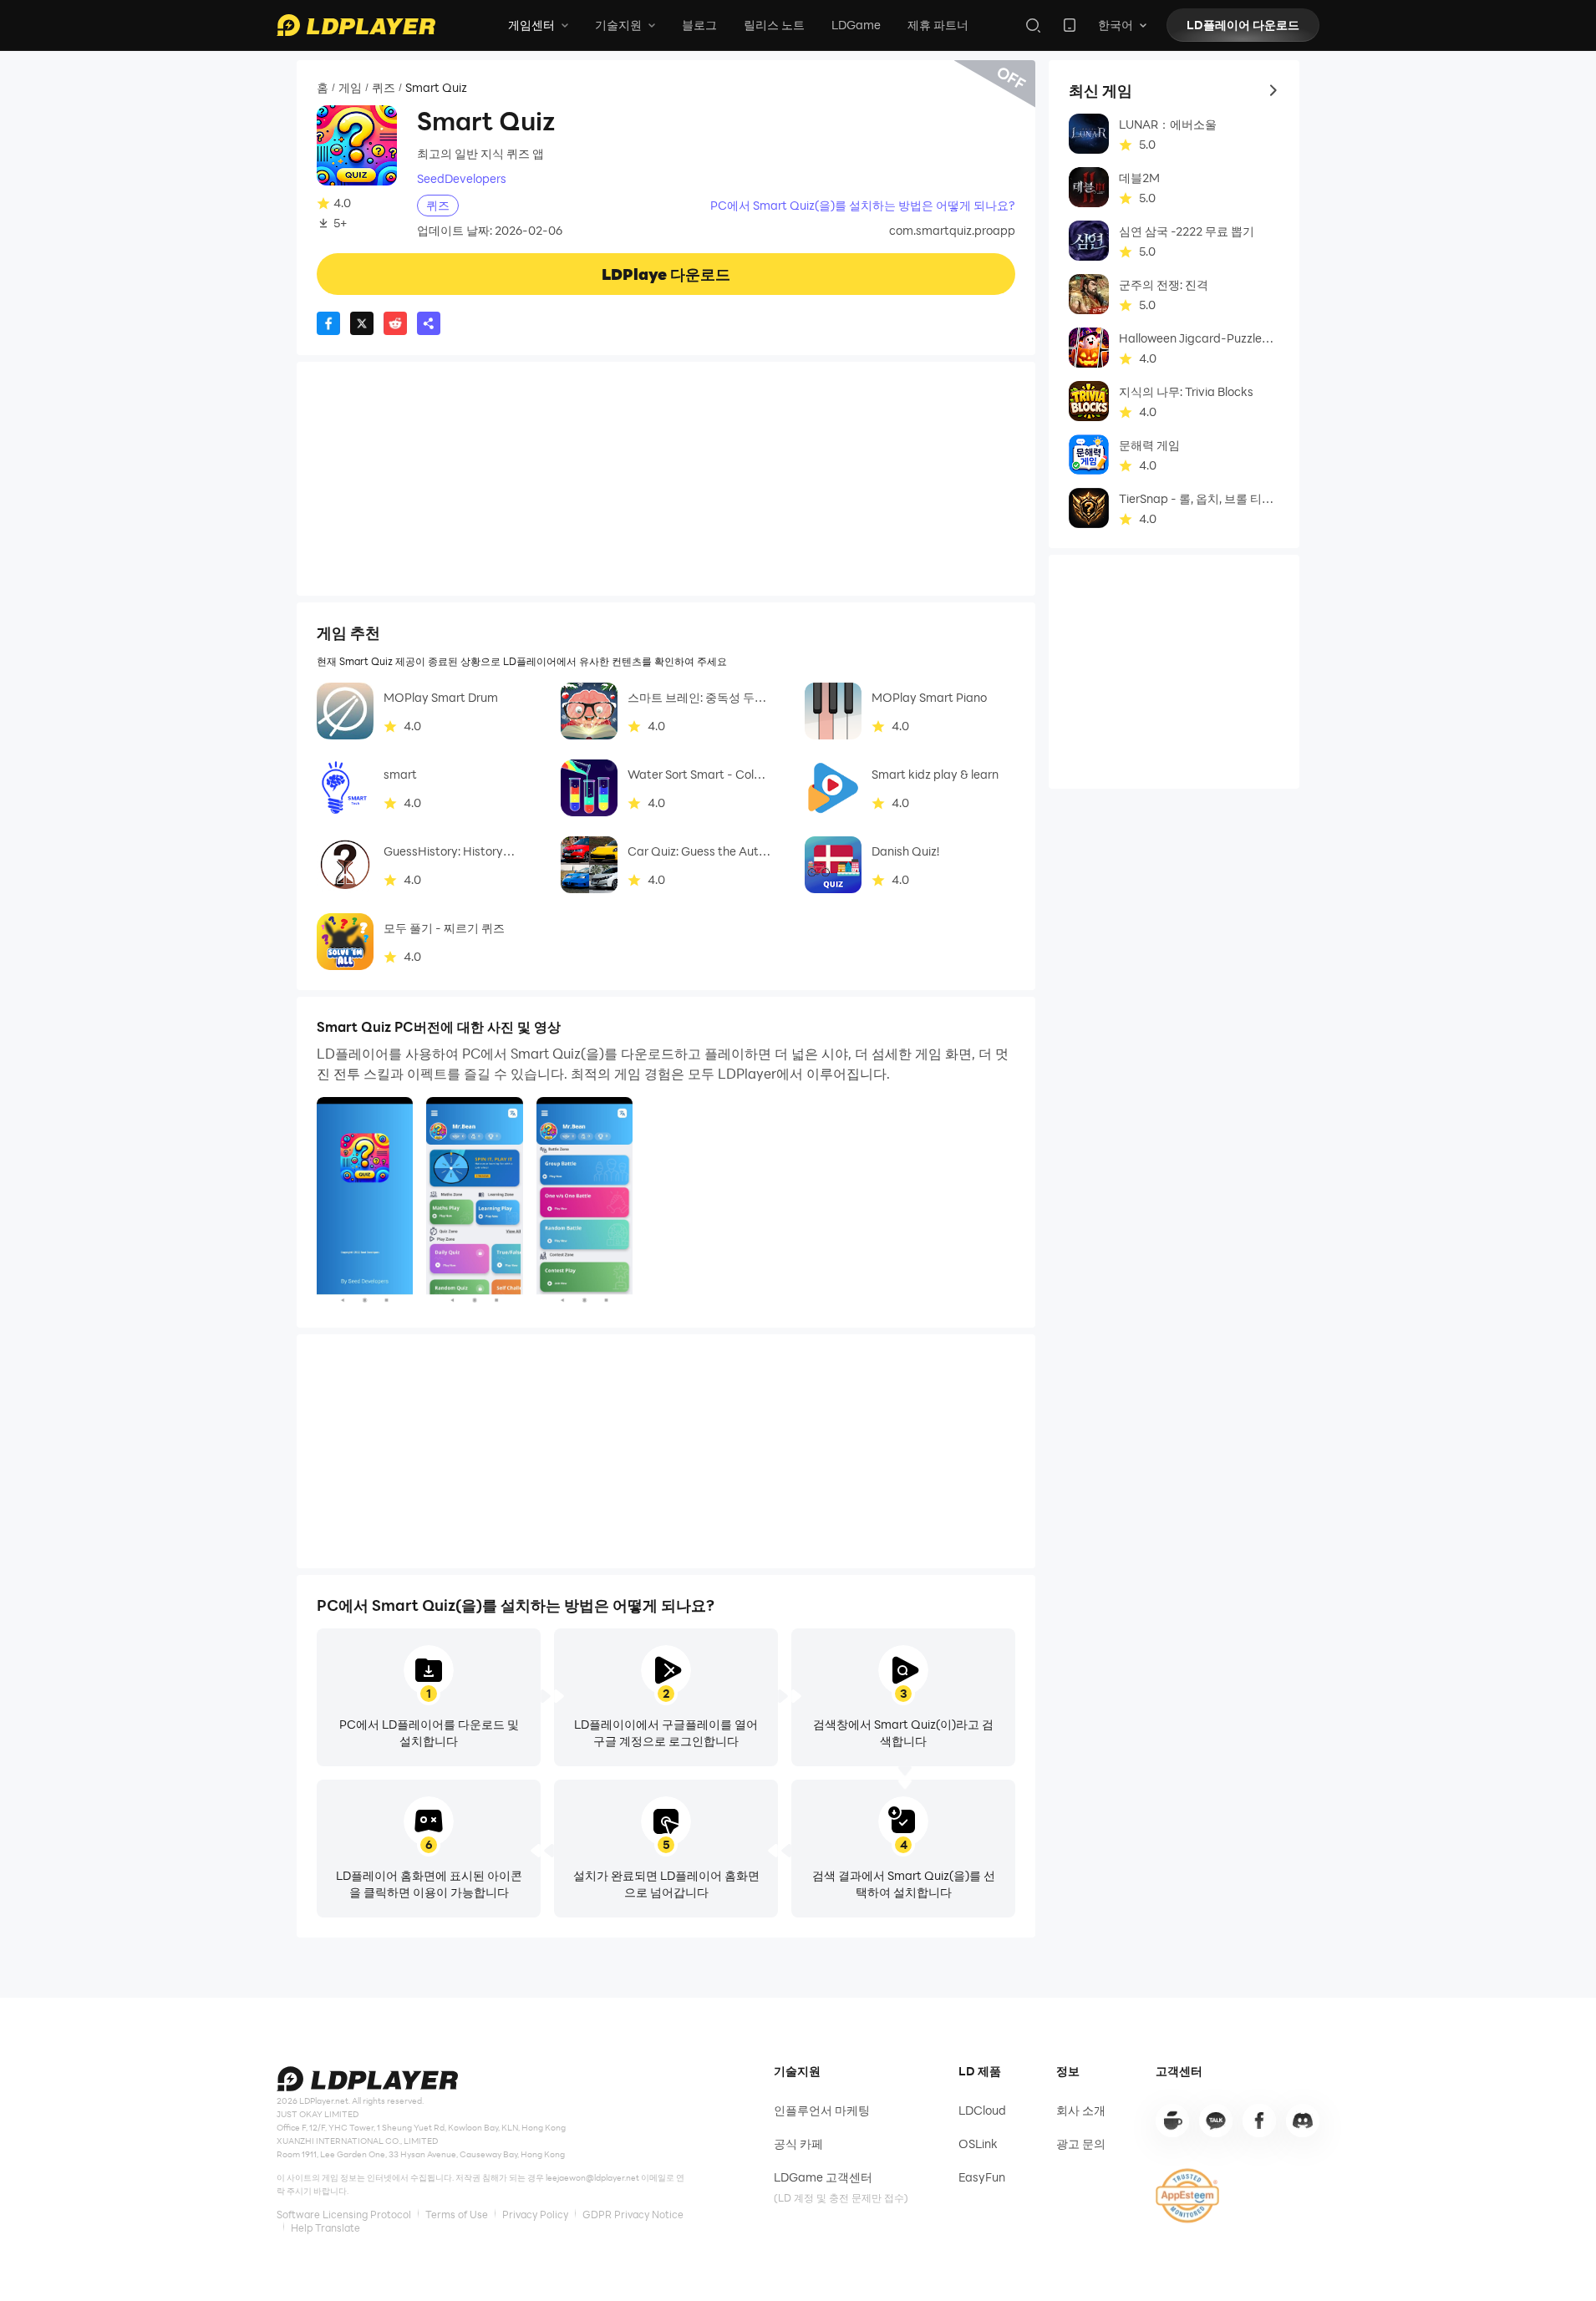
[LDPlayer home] (356, 25)
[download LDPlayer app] (1070, 25)
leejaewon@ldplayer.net (592, 2177)
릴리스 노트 (774, 25)
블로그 (699, 25)
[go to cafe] (1172, 2121)
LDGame (856, 25)
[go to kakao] (1216, 2121)
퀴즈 (384, 88)
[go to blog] (1259, 2121)
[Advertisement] (666, 479)
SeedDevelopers (462, 179)
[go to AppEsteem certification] (1187, 2196)
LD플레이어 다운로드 (1243, 25)
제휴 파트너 (938, 25)
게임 (350, 88)
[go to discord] (1303, 2121)
